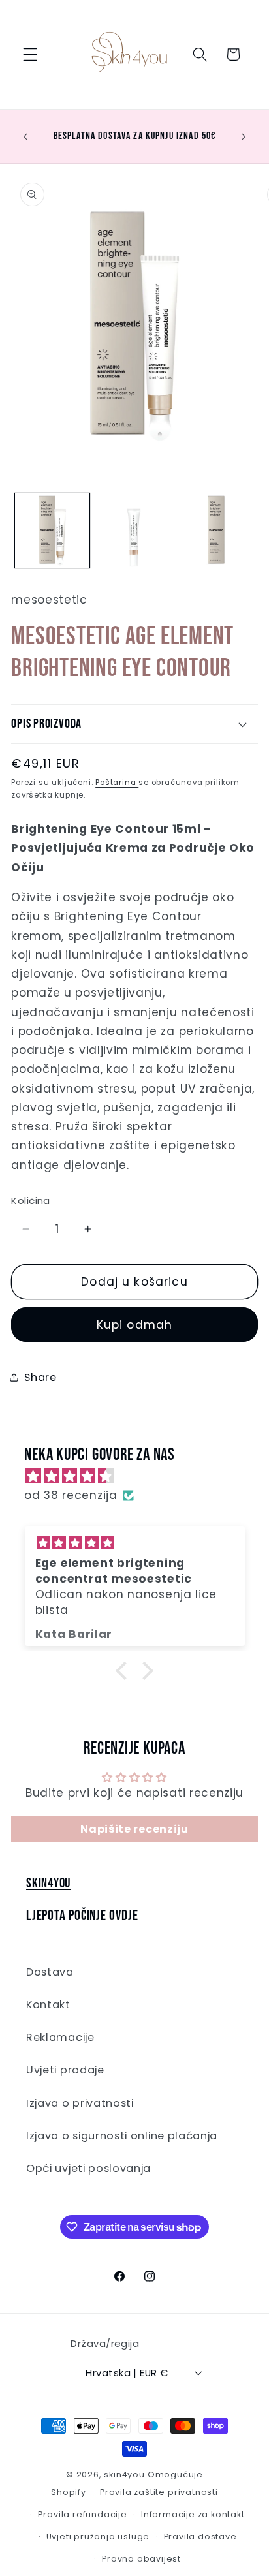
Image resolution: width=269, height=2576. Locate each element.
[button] (30, 54)
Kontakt (48, 2005)
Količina (31, 1201)
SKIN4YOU (48, 1883)
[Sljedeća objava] (244, 136)
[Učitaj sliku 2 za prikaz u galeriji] (134, 531)
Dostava (50, 1972)
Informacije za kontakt (193, 2514)
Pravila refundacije (82, 2514)
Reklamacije (60, 2037)
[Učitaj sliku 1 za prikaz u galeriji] (52, 531)
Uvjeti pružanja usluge (98, 2537)
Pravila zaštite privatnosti (159, 2492)
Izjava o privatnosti (80, 2103)
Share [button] (40, 1377)
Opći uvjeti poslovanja (88, 2168)
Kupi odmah (135, 1325)
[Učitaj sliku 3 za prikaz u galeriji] (216, 531)
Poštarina (117, 783)
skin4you (124, 2475)
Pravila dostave (200, 2537)
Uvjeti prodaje (65, 2070)
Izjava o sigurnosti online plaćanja (122, 2136)
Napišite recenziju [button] (134, 1829)
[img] (141, 1476)
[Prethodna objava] (25, 136)
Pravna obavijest (141, 2559)
